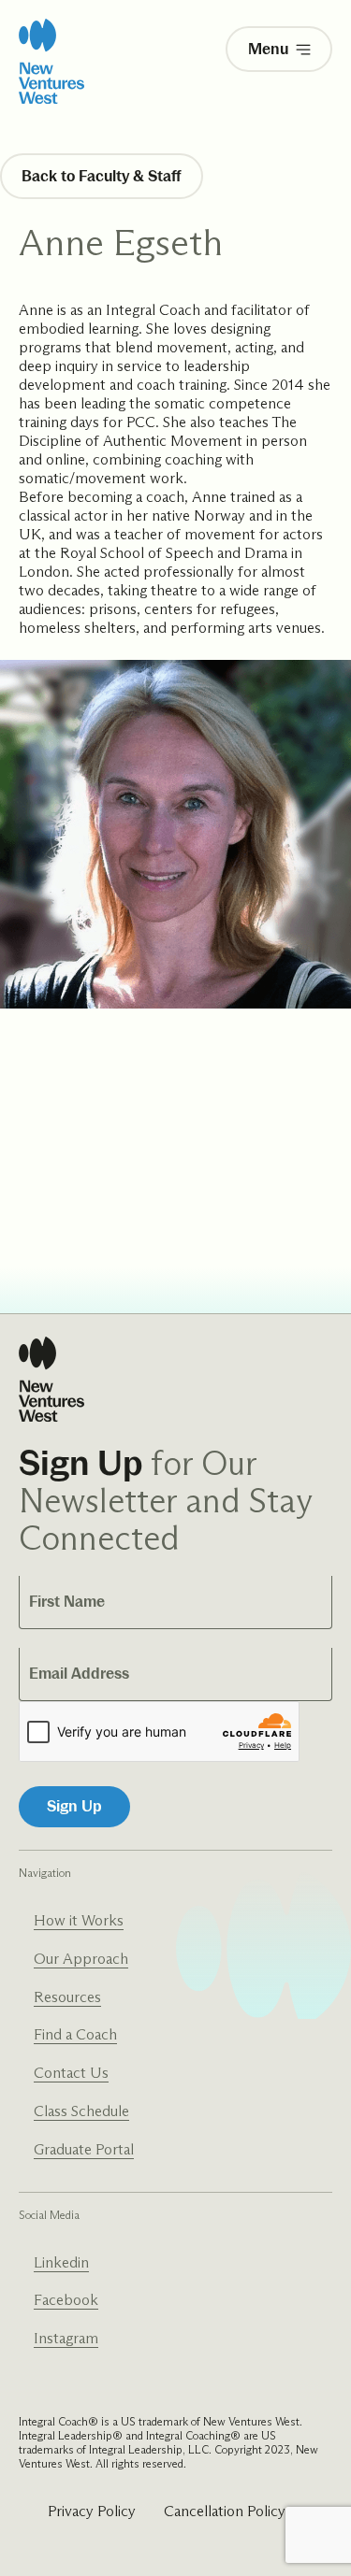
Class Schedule (81, 2111)
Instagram (66, 2338)
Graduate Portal (84, 2149)
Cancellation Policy (225, 2511)
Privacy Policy (92, 2511)
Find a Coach (75, 2034)
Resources (67, 1997)
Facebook (66, 2300)
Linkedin (61, 2262)
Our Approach (81, 1959)
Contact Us (71, 2073)
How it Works (79, 1920)
